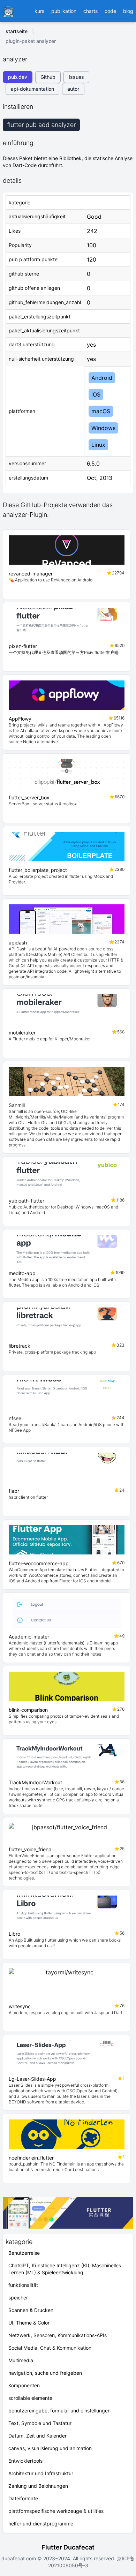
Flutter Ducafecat (68, 2547)
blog (128, 11)
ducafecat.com (19, 2558)
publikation (64, 11)
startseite (17, 31)
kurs (39, 11)
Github (48, 77)
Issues (76, 77)
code (110, 11)
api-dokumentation (32, 89)
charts (90, 11)
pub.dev (18, 77)
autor (73, 89)
